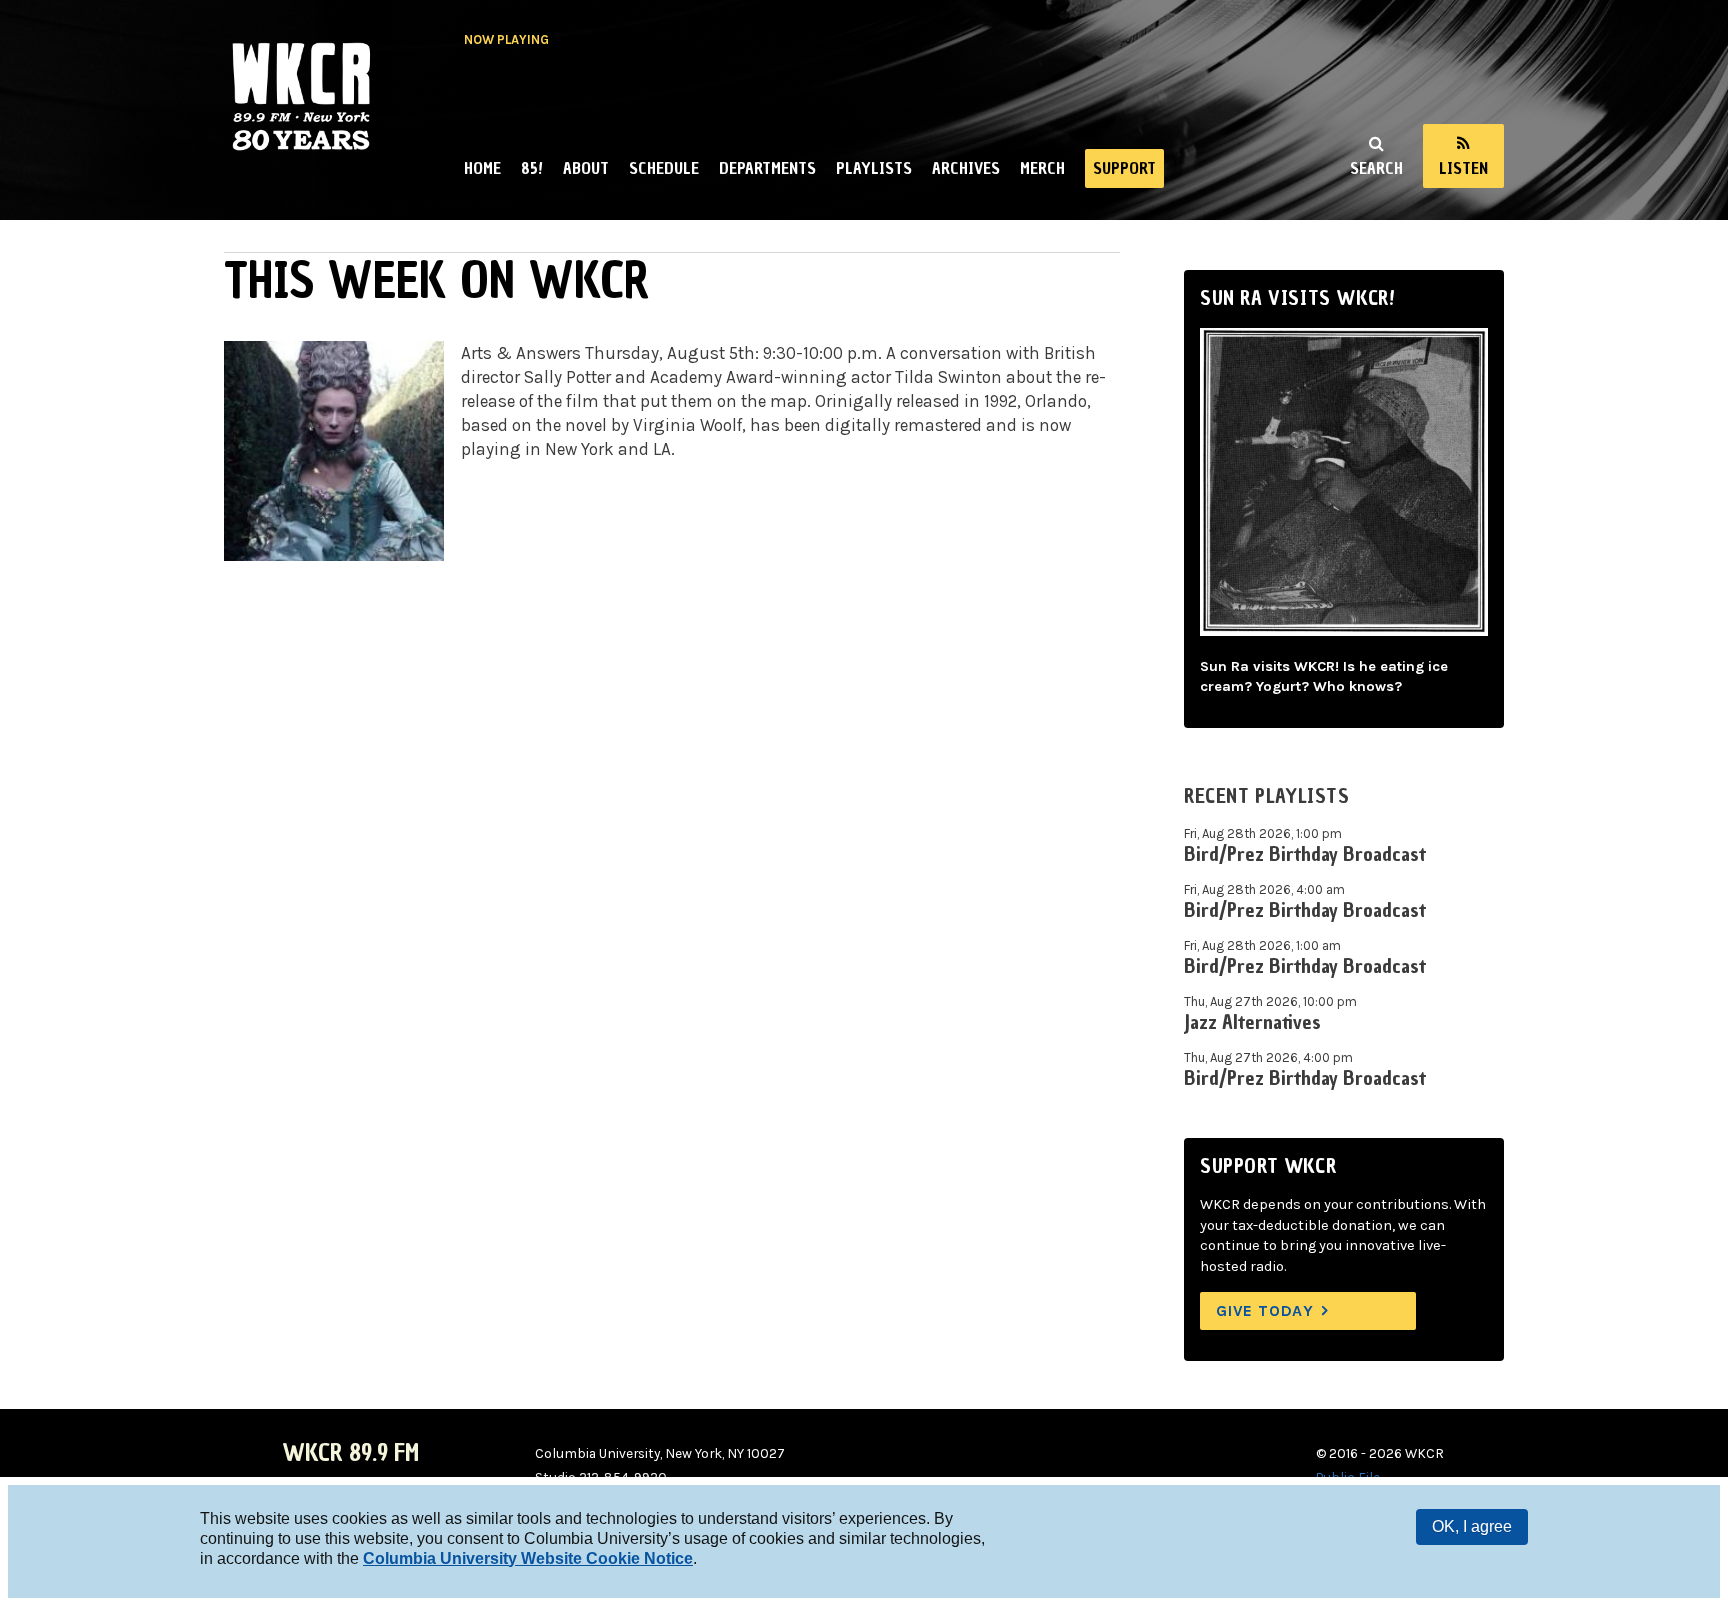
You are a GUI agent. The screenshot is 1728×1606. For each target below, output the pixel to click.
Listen (1463, 168)
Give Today (1265, 1310)
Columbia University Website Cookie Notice (528, 1558)
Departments (767, 168)
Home (482, 168)
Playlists (874, 168)
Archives (966, 168)
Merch (1042, 168)
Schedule (664, 168)
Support (1124, 168)
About (586, 168)
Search (1376, 168)
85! (532, 168)
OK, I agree (1472, 1526)
